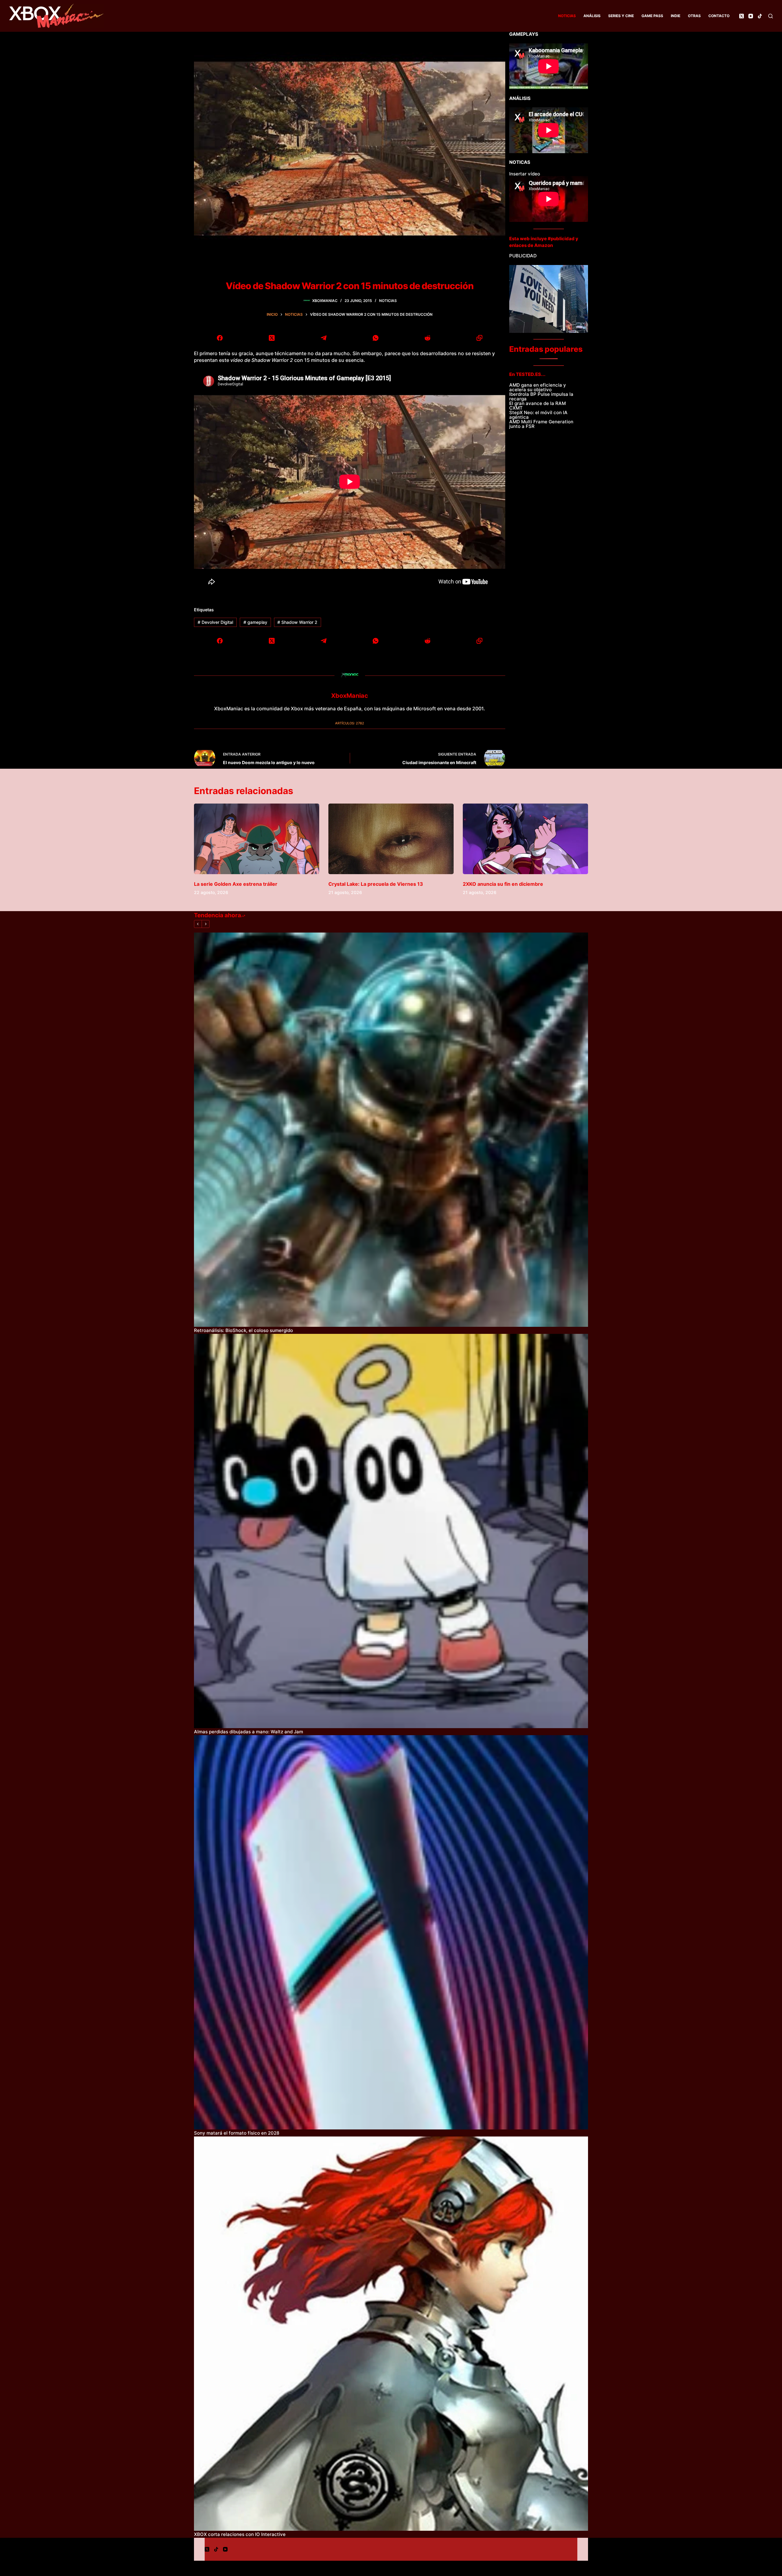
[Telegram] (324, 338)
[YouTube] (751, 16)
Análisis (592, 16)
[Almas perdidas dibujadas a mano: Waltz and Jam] (391, 1531)
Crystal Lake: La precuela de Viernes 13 (376, 884)
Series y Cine (621, 16)
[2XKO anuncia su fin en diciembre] (525, 839)
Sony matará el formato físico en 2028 (237, 2133)
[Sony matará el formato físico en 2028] (391, 1932)
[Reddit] (427, 338)
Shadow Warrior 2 (297, 622)
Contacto (719, 16)
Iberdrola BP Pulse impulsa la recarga (541, 396)
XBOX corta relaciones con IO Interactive (240, 2534)
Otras (694, 16)
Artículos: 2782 (350, 723)
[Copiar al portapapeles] (479, 338)
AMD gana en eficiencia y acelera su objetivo (538, 387)
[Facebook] (220, 338)
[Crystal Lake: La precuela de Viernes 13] (391, 839)
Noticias (567, 16)
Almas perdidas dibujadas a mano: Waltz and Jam (248, 1732)
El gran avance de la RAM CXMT (537, 406)
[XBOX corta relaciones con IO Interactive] (391, 2334)
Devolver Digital (215, 622)
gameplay (255, 622)
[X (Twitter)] (742, 16)
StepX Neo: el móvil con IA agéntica (538, 415)
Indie (676, 16)
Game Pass (652, 16)
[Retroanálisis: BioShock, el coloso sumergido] (391, 1130)
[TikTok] (760, 16)
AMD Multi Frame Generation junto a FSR (541, 424)
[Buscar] (771, 16)
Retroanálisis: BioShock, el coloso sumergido (243, 1330)
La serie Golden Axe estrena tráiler (236, 884)
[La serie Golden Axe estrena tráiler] (257, 839)
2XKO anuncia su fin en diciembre (503, 884)
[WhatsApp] (376, 338)
